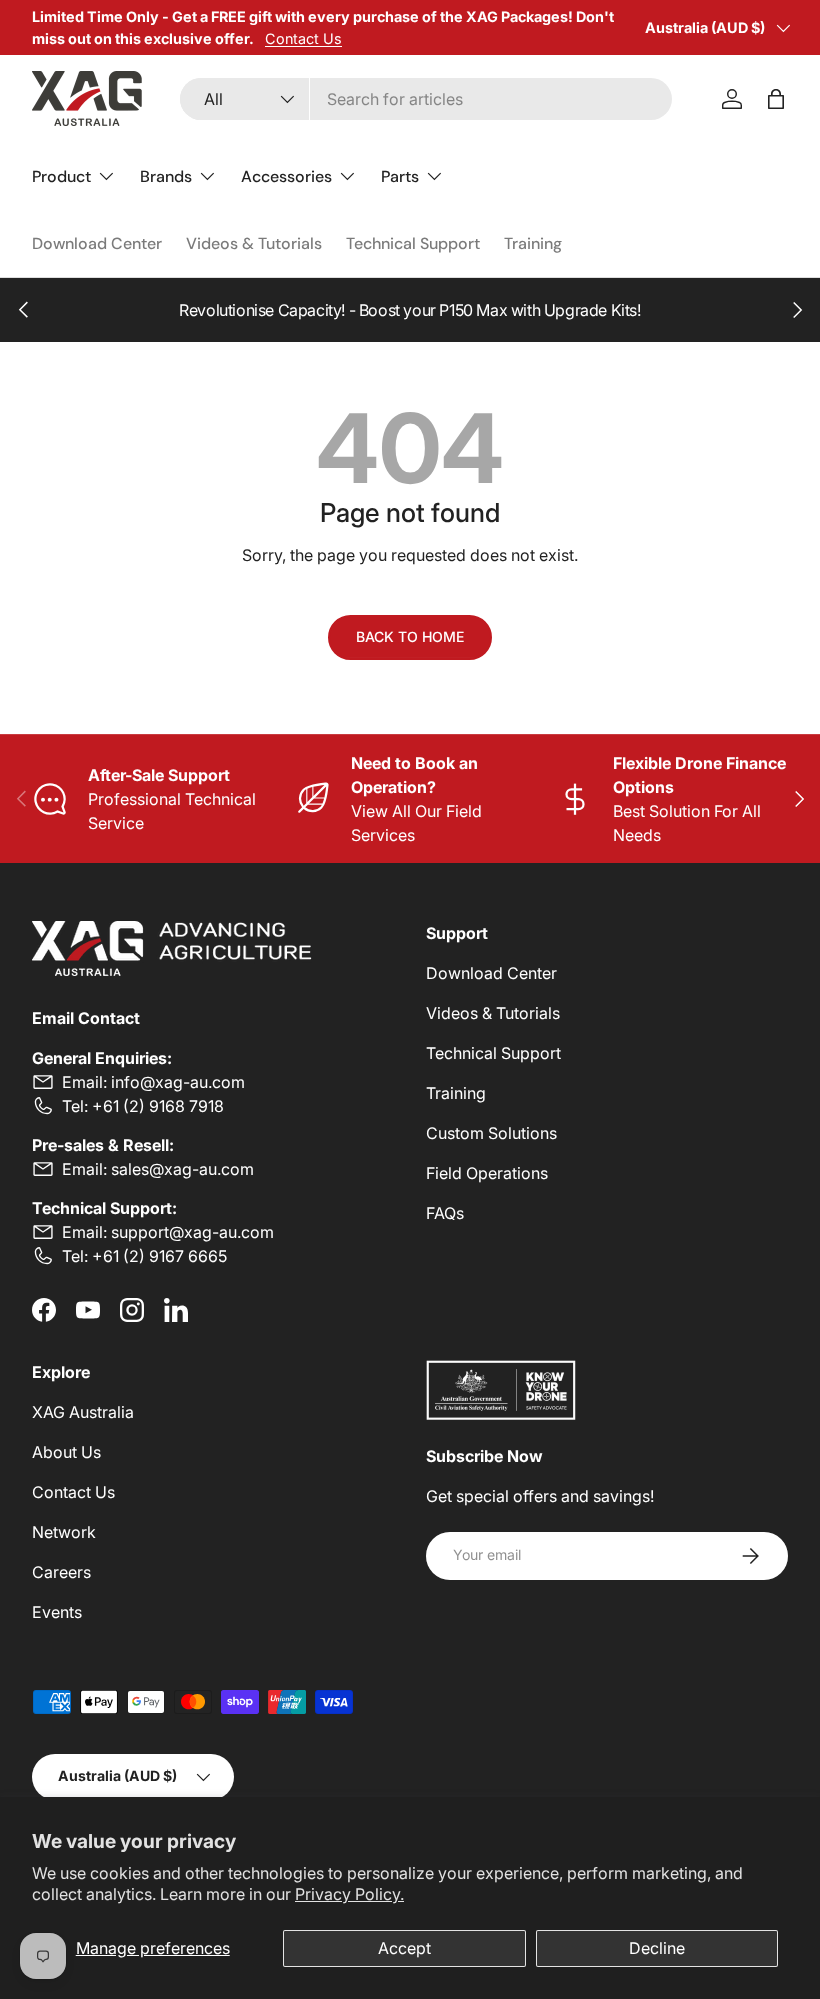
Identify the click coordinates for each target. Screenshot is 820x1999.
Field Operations (487, 1173)
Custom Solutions (491, 1133)
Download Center (97, 243)
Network (64, 1532)
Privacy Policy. (349, 1894)
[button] (776, 99)
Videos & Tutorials (254, 243)
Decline (657, 1948)
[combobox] (426, 99)
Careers (61, 1572)
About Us (66, 1452)
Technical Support (413, 243)
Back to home (410, 636)
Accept (404, 1948)
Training (533, 243)
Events (57, 1612)
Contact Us (303, 38)
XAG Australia (83, 1412)
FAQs (445, 1213)
